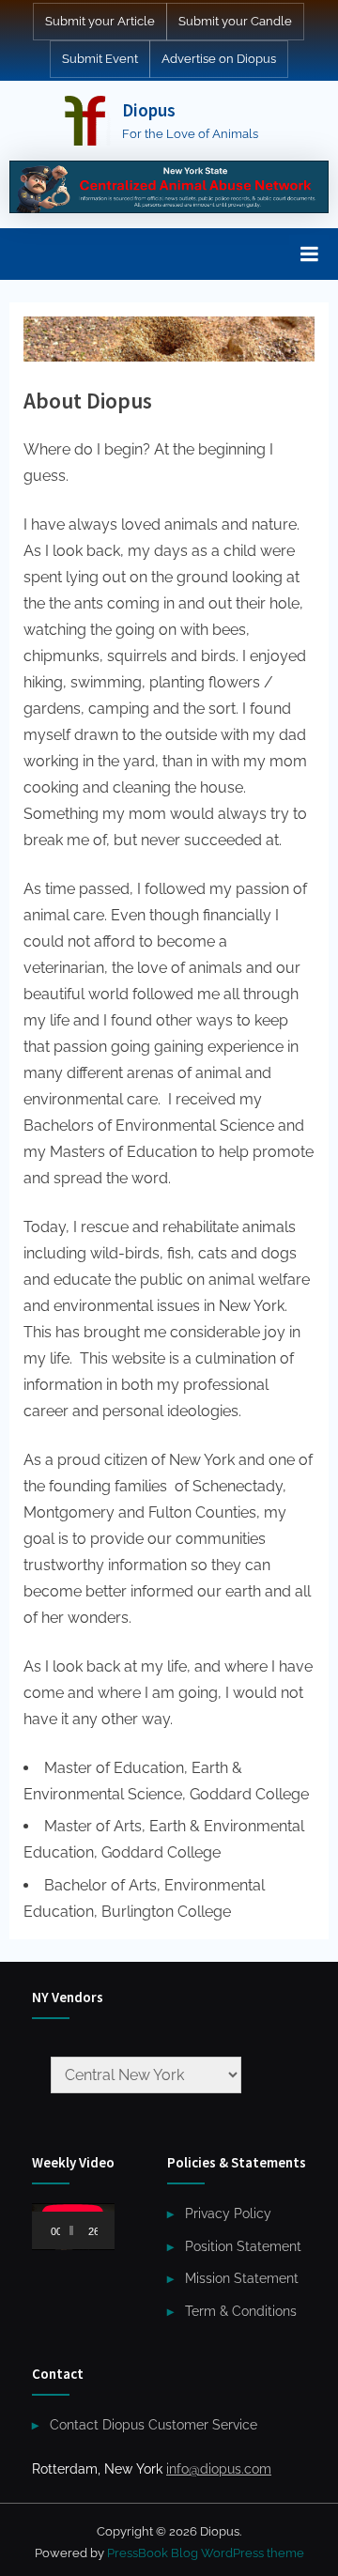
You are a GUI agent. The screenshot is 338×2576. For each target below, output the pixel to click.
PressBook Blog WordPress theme (206, 2553)
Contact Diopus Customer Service (154, 2425)
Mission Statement (242, 2278)
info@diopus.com (219, 2469)
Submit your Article (100, 21)
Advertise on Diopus (219, 59)
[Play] (56, 2230)
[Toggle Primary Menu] (309, 254)
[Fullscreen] (116, 2230)
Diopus (149, 110)
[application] (73, 2227)
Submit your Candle (235, 21)
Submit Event (100, 59)
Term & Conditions (241, 2311)
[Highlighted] (169, 187)
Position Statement (243, 2246)
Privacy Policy (228, 2214)
